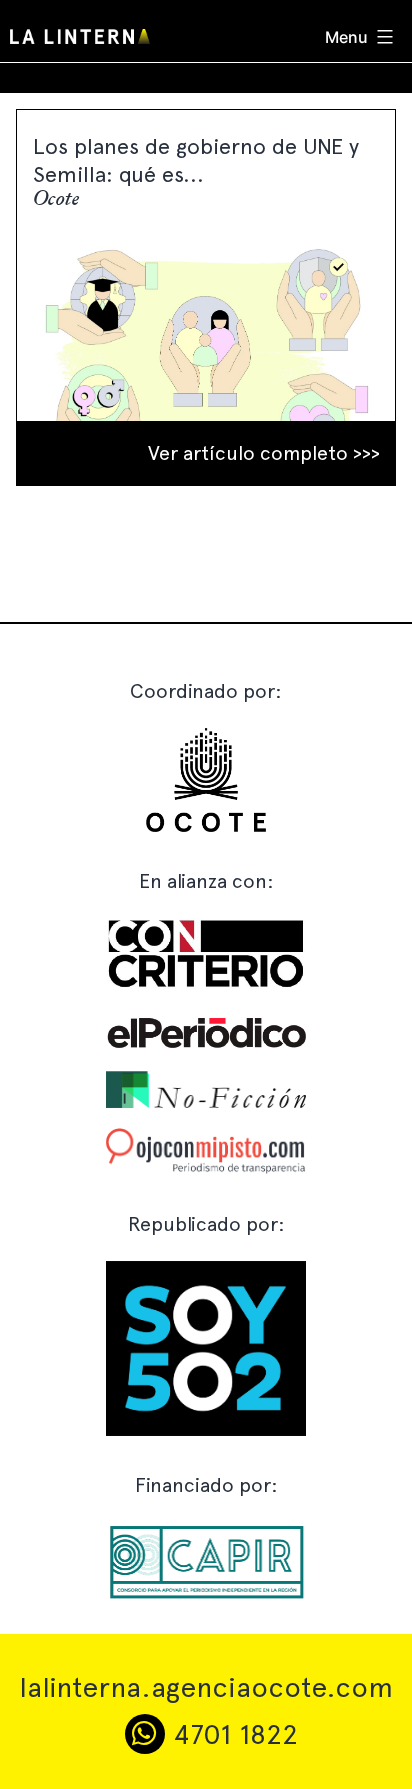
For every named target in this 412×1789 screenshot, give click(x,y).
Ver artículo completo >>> (264, 453)
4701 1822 (231, 1734)
